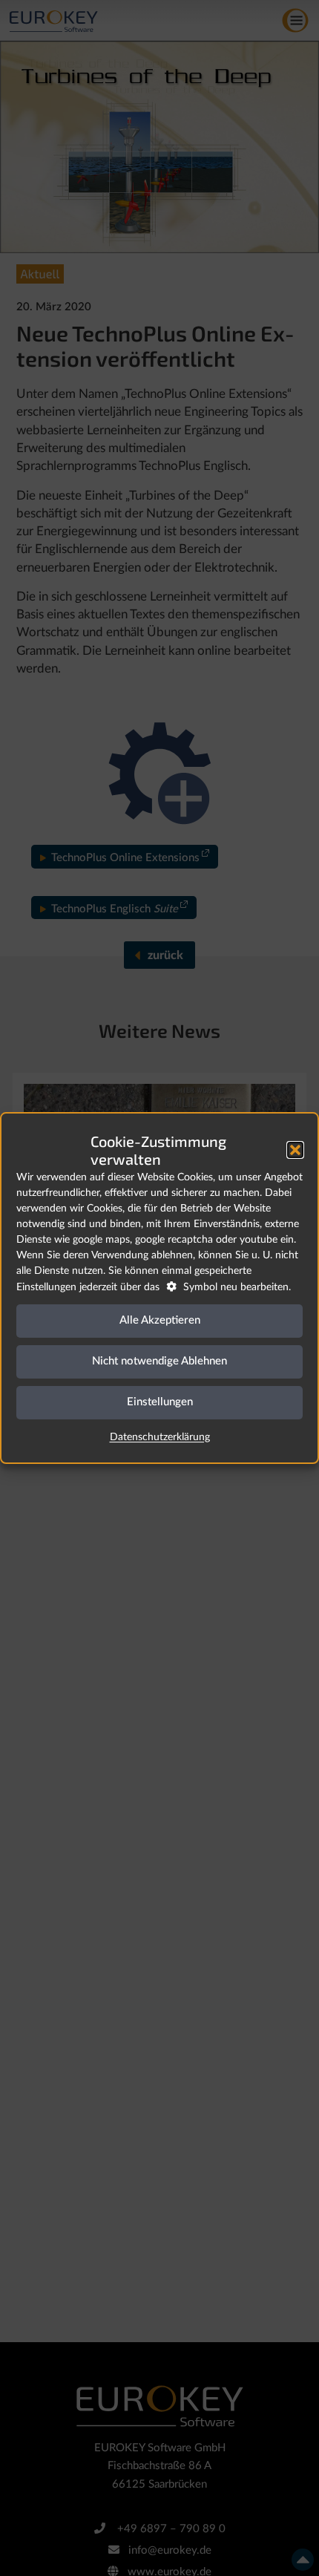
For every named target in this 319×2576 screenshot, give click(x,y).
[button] (295, 1150)
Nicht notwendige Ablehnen (159, 1361)
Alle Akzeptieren (160, 1320)
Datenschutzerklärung (160, 1437)
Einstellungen (160, 1402)
